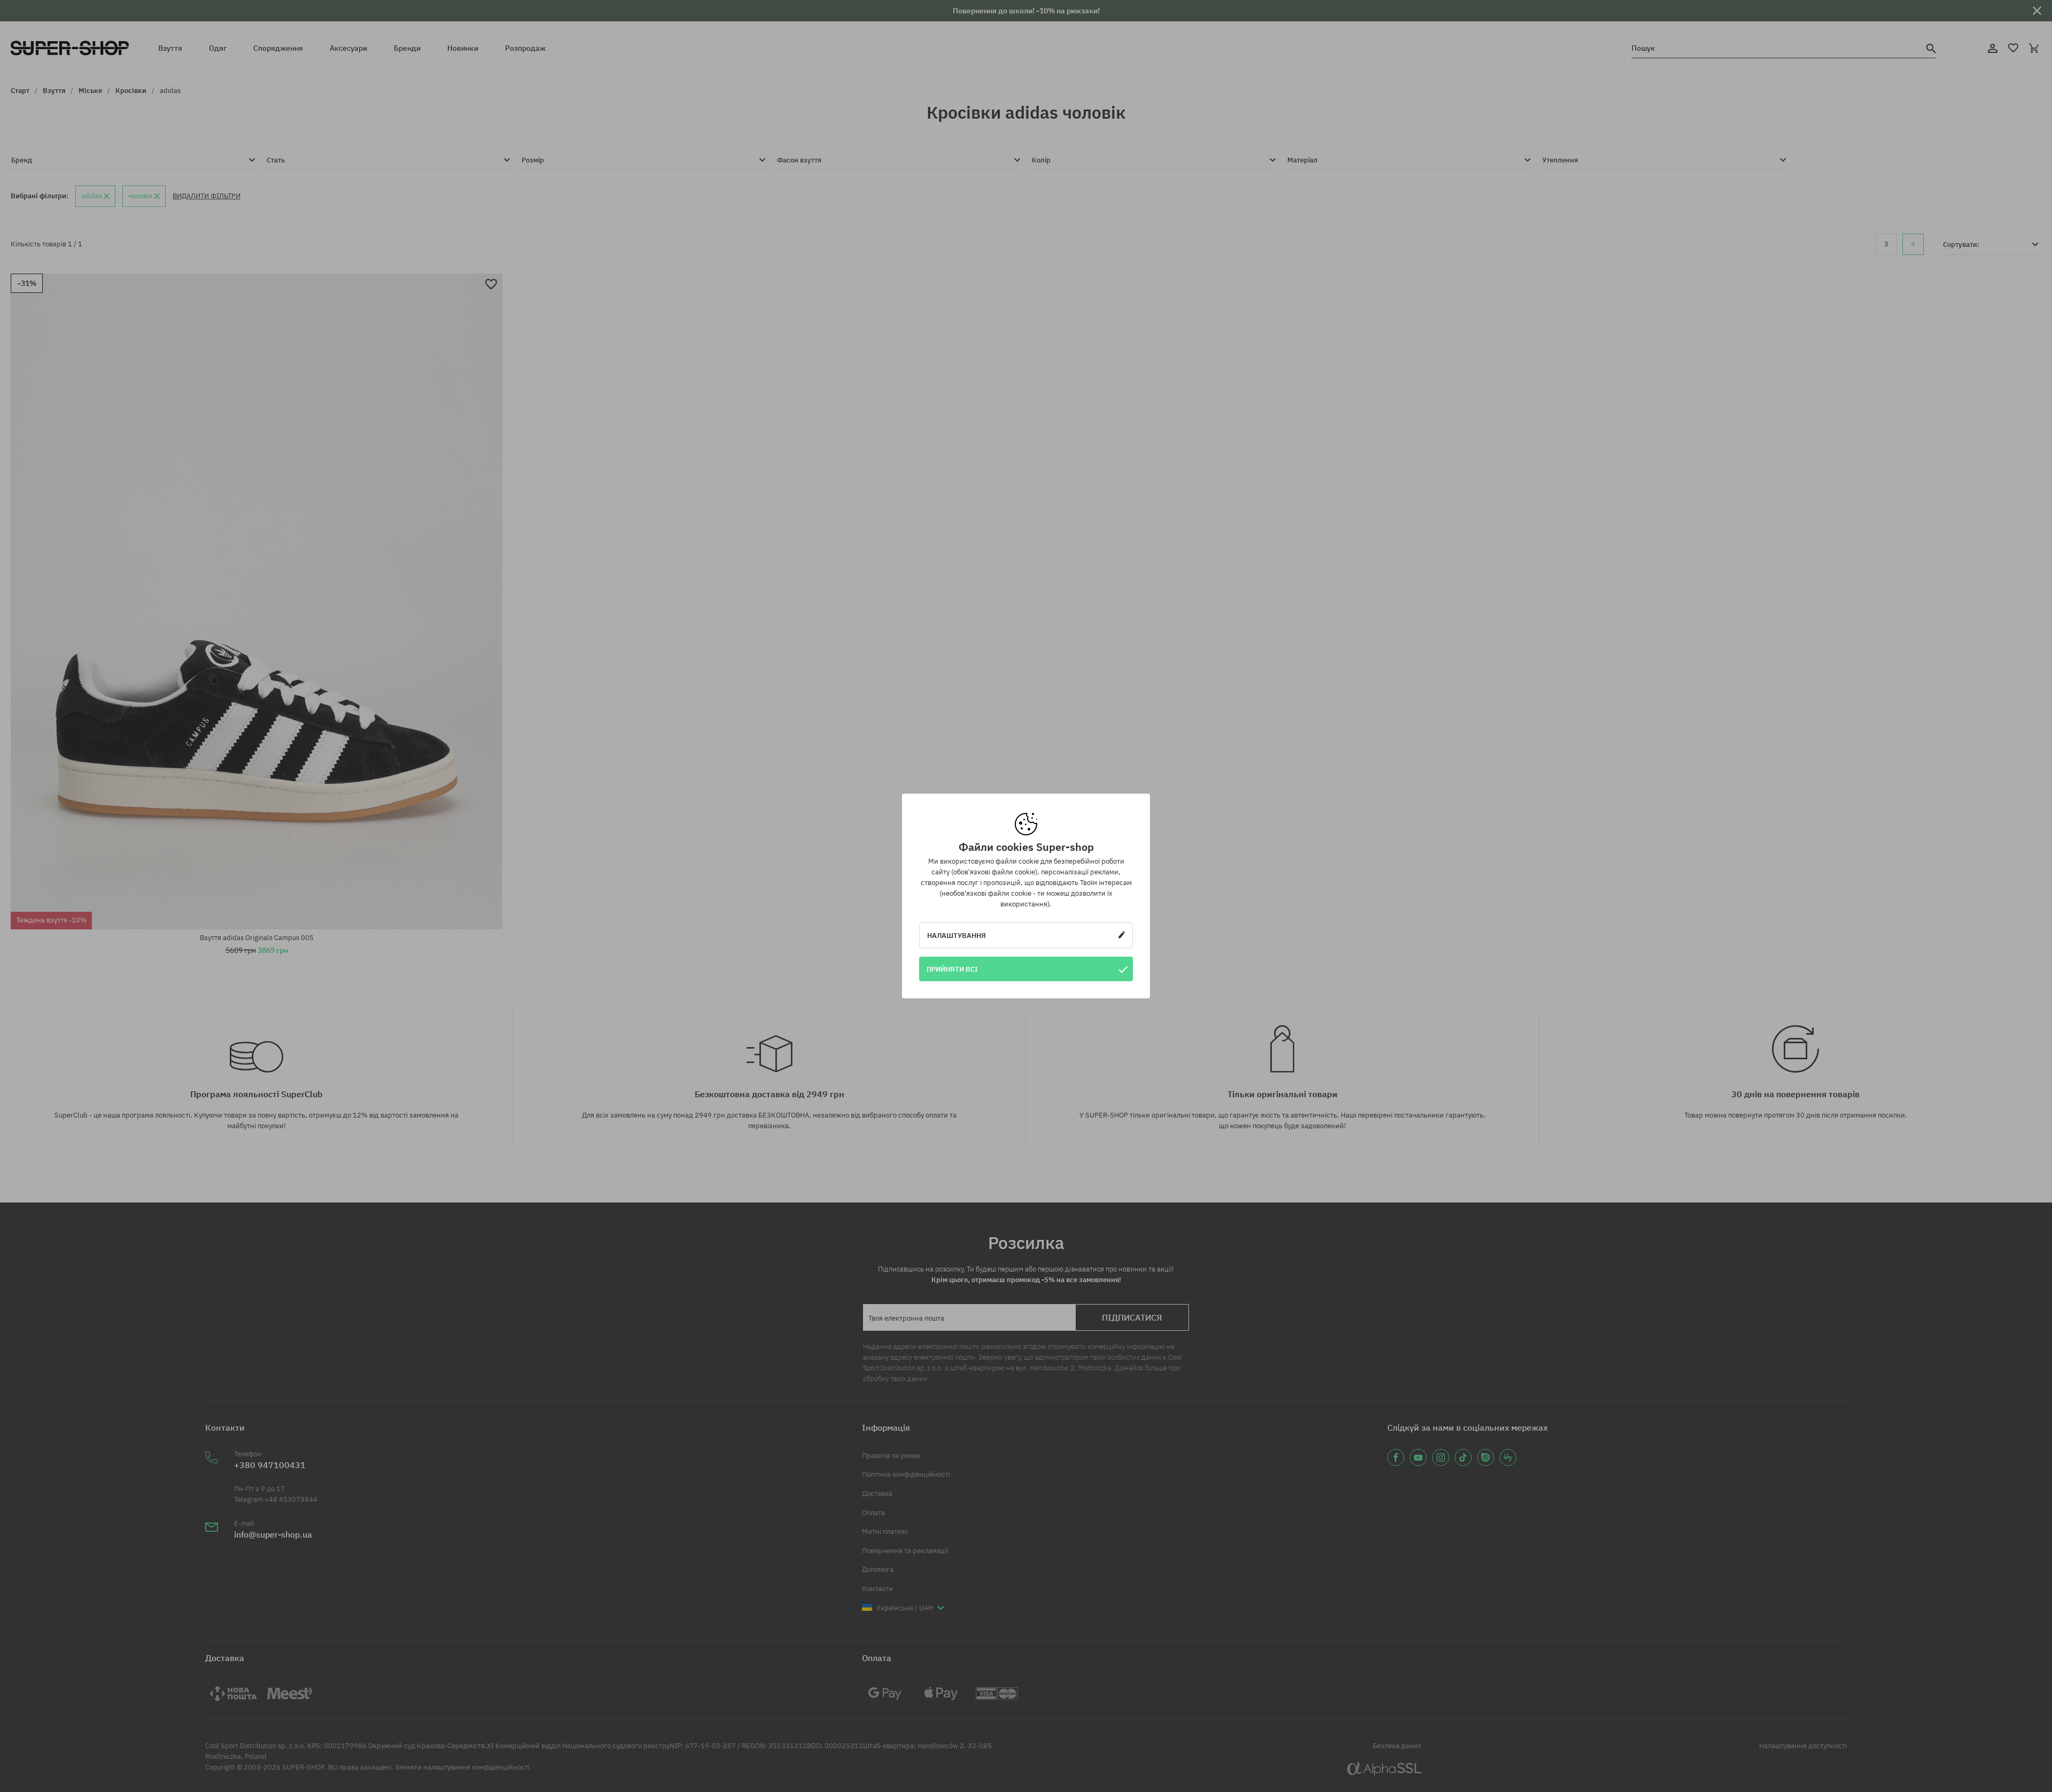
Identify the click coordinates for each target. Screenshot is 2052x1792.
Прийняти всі (952, 969)
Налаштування (957, 935)
